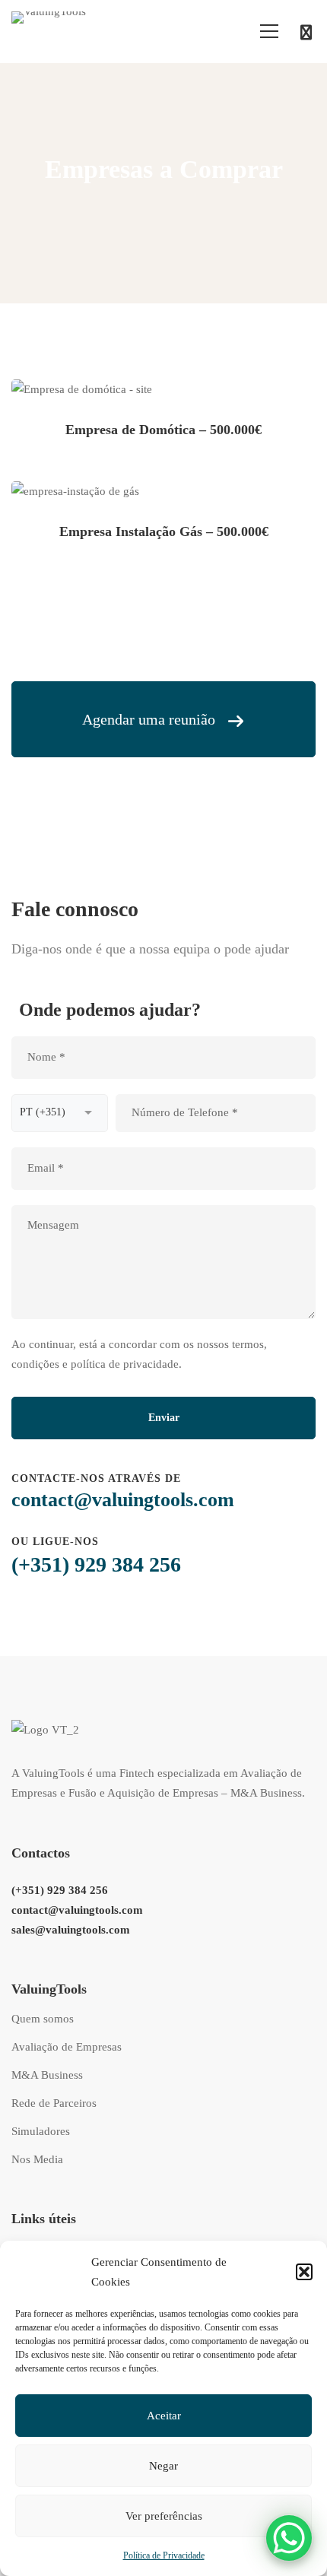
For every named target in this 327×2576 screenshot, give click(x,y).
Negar (163, 2466)
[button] (304, 2272)
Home (75, 211)
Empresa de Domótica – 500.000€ (163, 430)
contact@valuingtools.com (123, 1500)
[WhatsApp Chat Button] (289, 2538)
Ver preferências (164, 2516)
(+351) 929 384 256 (96, 1564)
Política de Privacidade (164, 2555)
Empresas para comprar (156, 211)
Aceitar (164, 2416)
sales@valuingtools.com (71, 1930)
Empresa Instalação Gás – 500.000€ (164, 531)
